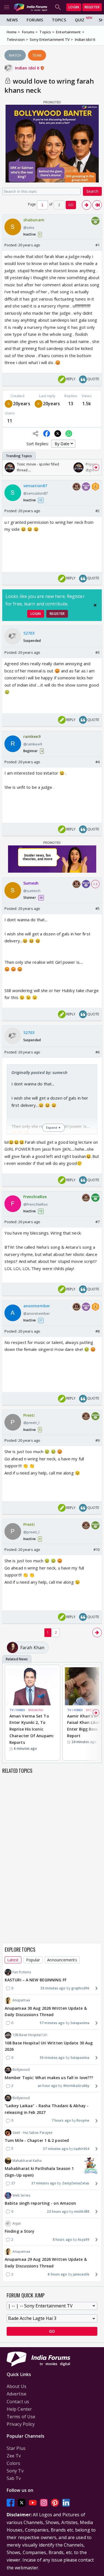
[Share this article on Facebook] (47, 434)
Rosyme (83, 2120)
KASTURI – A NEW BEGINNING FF (36, 1980)
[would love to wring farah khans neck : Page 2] (87, 205)
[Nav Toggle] (7, 7)
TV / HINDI (17, 1710)
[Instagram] (44, 2503)
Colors (14, 2463)
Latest (13, 1960)
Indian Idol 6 (28, 68)
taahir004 (82, 2149)
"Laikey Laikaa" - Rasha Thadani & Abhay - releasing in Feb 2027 (47, 2109)
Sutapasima (80, 2023)
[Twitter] (22, 2503)
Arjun (17, 2223)
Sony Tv (15, 2471)
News (12, 20)
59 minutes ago (52, 2058)
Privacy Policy (21, 2424)
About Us (17, 2386)
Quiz (80, 20)
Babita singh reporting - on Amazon (40, 2203)
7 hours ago (61, 2120)
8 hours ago (62, 2240)
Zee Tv (14, 2456)
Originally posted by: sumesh (39, 1072)
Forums (35, 20)
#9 (97, 1440)
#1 (97, 245)
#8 (97, 1331)
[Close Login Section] (95, 605)
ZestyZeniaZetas (76, 2183)
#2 (97, 511)
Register (92, 7)
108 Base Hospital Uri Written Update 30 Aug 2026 (49, 2046)
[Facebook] (11, 2503)
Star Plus (16, 2448)
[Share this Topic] (35, 434)
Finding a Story (20, 2231)
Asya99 (83, 2240)
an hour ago (48, 2086)
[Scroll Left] (8, 467)
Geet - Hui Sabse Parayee (32, 2133)
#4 (97, 762)
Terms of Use (21, 2417)
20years (22, 404)
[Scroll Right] (96, 467)
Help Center (19, 2409)
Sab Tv (14, 2478)
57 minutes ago (52, 2023)
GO (71, 205)
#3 (97, 652)
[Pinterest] (55, 2503)
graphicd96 (80, 1988)
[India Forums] (31, 7)
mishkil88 (82, 2211)
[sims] (9, 404)
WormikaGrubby (76, 2086)
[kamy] (39, 404)
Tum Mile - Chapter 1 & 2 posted (37, 2140)
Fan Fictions (22, 1972)
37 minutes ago (44, 2183)
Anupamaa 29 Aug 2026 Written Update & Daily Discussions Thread (46, 2263)
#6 (97, 1052)
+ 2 (95, 884)
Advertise (17, 2394)
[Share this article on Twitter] (58, 434)
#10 (97, 1549)
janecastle (81, 2274)
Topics (59, 20)
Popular (33, 1960)
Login (74, 7)
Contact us (18, 2402)
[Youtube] (33, 2503)
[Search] (58, 7)
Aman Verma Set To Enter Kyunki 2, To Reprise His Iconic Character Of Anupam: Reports (32, 1729)
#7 (97, 1222)
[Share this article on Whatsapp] (69, 434)
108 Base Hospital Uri (30, 2035)
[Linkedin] (66, 2503)
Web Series (21, 2195)
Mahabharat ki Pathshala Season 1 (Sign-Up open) (39, 2172)
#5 (97, 908)
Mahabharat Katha (27, 2161)
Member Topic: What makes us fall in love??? (49, 2078)
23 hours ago (58, 2211)
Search (92, 191)
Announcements (62, 1960)
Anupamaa (21, 2000)
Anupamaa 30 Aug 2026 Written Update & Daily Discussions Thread (46, 2012)
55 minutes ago (53, 1988)
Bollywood (21, 2070)
